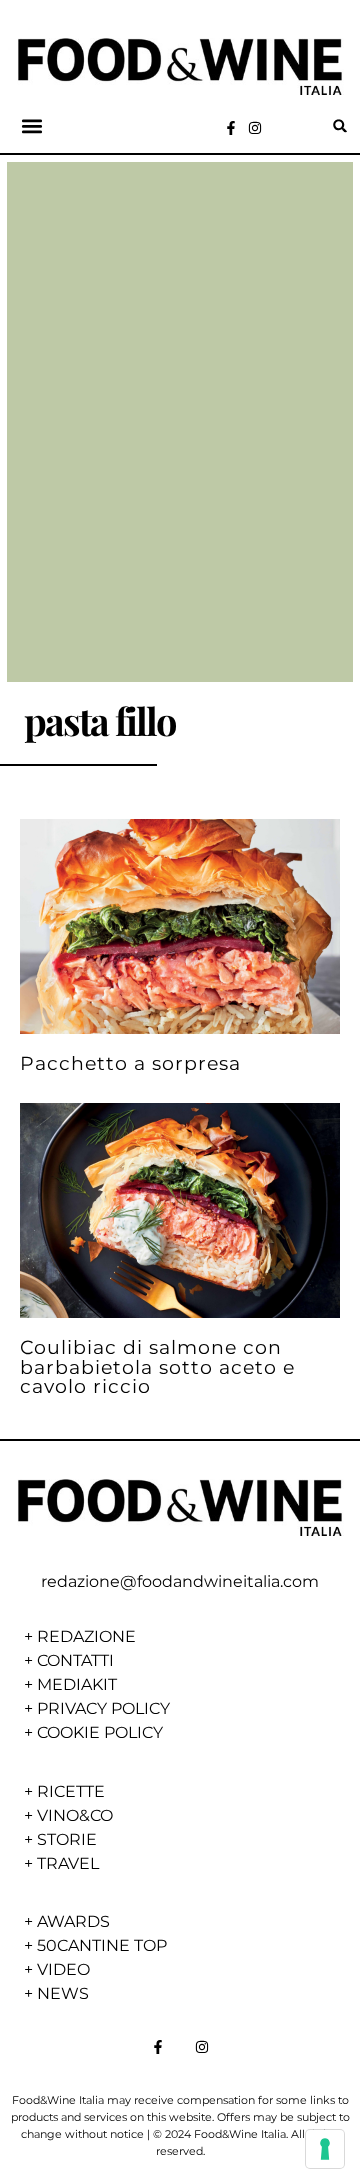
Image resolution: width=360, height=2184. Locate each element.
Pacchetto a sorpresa (130, 1063)
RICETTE (71, 1791)
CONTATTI (75, 1660)
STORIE (67, 1839)
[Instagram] (255, 128)
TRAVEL (68, 1863)
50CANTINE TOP (102, 1945)
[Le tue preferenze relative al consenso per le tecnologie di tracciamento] (325, 2149)
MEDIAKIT (77, 1684)
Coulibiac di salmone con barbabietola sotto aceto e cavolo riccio (157, 1366)
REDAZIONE (86, 1636)
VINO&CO (75, 1815)
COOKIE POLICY (100, 1732)
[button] (32, 125)
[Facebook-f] (231, 128)
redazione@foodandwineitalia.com (180, 1581)
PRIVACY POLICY (103, 1708)
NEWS (63, 1993)
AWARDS (73, 1921)
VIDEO (63, 1969)
